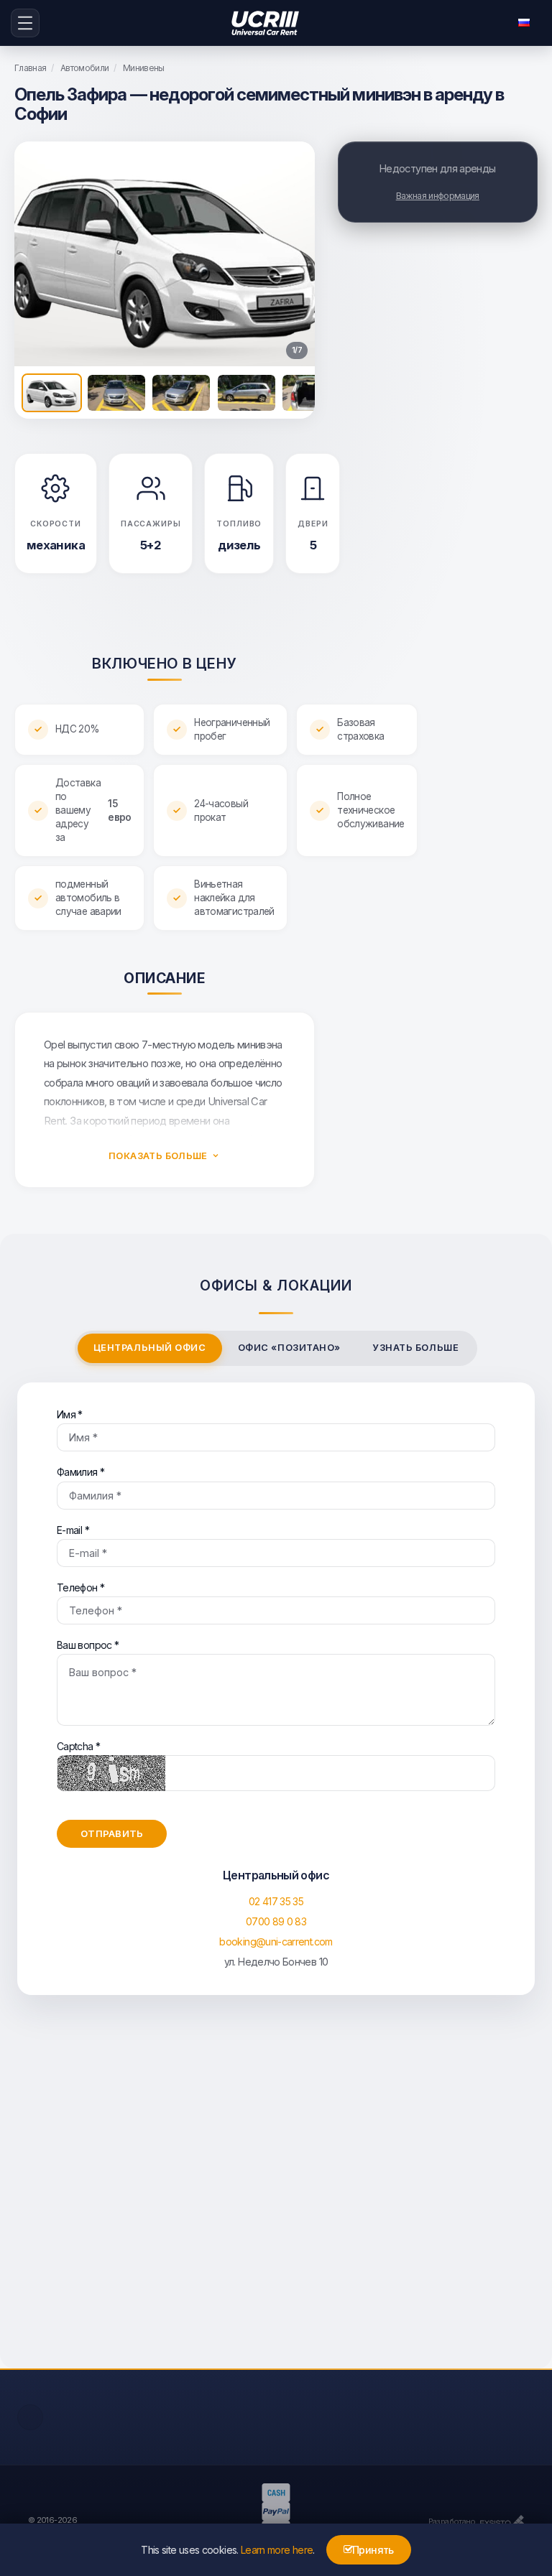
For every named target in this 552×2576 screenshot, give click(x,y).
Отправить (112, 1833)
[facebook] (30, 2417)
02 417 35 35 (276, 1901)
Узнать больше (415, 1348)
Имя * (70, 1414)
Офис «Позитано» (289, 1348)
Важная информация (438, 196)
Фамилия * (80, 1472)
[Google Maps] (276, 2196)
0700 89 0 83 (276, 1921)
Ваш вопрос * (88, 1645)
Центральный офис (149, 1348)
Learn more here (277, 2550)
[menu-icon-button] (25, 23)
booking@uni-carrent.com (276, 1942)
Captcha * (78, 1746)
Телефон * (80, 1587)
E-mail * (73, 1530)
